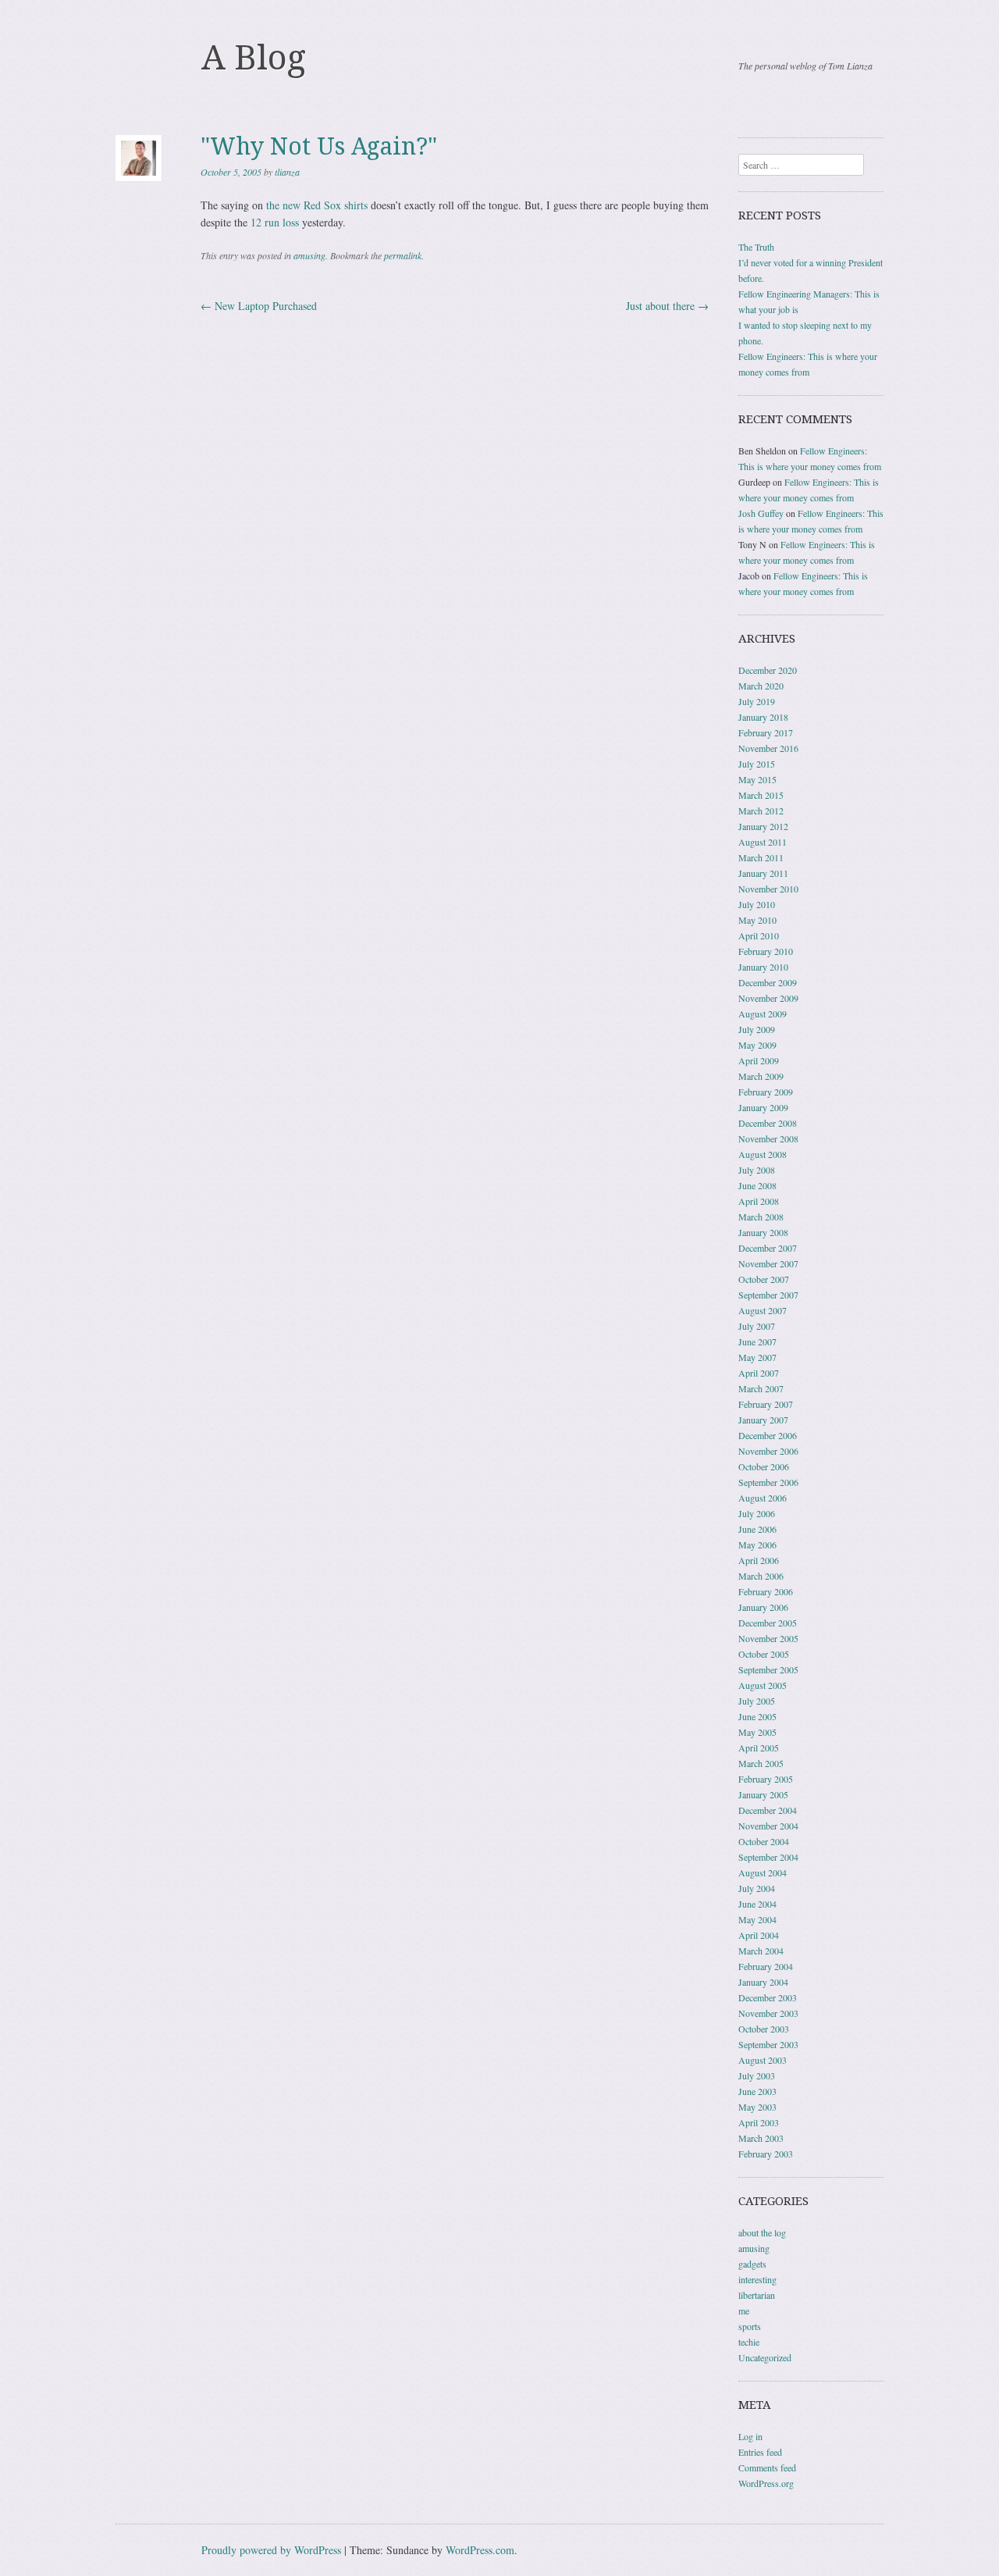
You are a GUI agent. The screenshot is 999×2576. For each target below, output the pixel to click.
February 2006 (766, 1591)
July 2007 (757, 1326)
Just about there (667, 306)
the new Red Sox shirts (317, 205)
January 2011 (763, 873)
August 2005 (763, 1685)
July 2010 (757, 904)
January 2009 (763, 1107)
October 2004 (764, 1841)
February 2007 (766, 1404)
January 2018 (763, 717)
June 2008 (757, 1185)
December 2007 (768, 1248)
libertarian (757, 2295)
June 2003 (757, 2091)
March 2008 (761, 1217)
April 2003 (759, 2122)
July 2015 (757, 764)
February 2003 (766, 2154)
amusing (309, 255)
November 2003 (768, 2013)
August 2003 (763, 2060)
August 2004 (763, 1872)
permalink (403, 255)
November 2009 (768, 998)
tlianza (287, 172)
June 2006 (757, 1529)
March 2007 (761, 1388)
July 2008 (757, 1170)
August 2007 (763, 1310)
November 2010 (768, 889)
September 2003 (768, 2044)
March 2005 (761, 1763)
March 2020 (761, 686)
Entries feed (760, 2452)
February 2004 (766, 1966)
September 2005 (768, 1669)
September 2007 (768, 1295)
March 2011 (761, 857)
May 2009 (757, 1045)
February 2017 (766, 732)
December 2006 (768, 1435)
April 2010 (759, 935)
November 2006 (768, 1451)
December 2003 (768, 1997)
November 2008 (768, 1138)
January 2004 (763, 1982)
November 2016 (768, 748)
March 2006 (761, 1576)
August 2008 (763, 1154)
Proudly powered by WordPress (271, 2550)
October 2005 (764, 1654)
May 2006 (757, 1545)
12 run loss (275, 222)
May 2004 (757, 1919)
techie (749, 2342)
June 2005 (757, 1716)
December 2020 (768, 670)
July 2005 (757, 1701)
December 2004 (768, 1810)
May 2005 (757, 1732)
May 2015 (757, 779)
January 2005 (763, 1794)
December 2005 (768, 1623)
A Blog (254, 58)
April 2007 (759, 1373)
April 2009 (759, 1060)
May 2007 (757, 1357)
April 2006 (759, 1560)
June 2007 (757, 1341)
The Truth (756, 247)
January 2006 (763, 1607)
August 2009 (763, 1014)
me (744, 2311)
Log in (750, 2436)
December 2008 (768, 1123)
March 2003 (761, 2138)
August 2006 (763, 1498)
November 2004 (768, 1826)
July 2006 (757, 1513)
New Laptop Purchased (259, 306)
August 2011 (763, 842)
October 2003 (764, 2029)
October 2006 (764, 1466)
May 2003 (757, 2107)
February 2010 (766, 951)
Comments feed (767, 2467)
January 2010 (763, 967)
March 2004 (761, 1951)
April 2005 (759, 1748)
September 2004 (768, 1857)
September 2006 (768, 1482)
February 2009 (766, 1092)
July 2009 (757, 1029)
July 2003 (757, 2075)
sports (750, 2326)
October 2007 (764, 1279)
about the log (762, 2232)
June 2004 (757, 1904)
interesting (757, 2279)
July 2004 (757, 1888)
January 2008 (763, 1232)
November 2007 (768, 1263)
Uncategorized (765, 2357)
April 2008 (759, 1201)
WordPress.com (480, 2550)
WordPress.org (766, 2483)
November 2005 (768, 1638)
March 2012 (761, 811)
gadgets (752, 2264)
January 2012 (763, 826)
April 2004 (759, 1935)
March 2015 (761, 795)
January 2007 (763, 1420)
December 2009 (768, 982)
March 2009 (761, 1076)
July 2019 (757, 701)
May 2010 (757, 920)
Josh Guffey (761, 513)
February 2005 (766, 1779)
